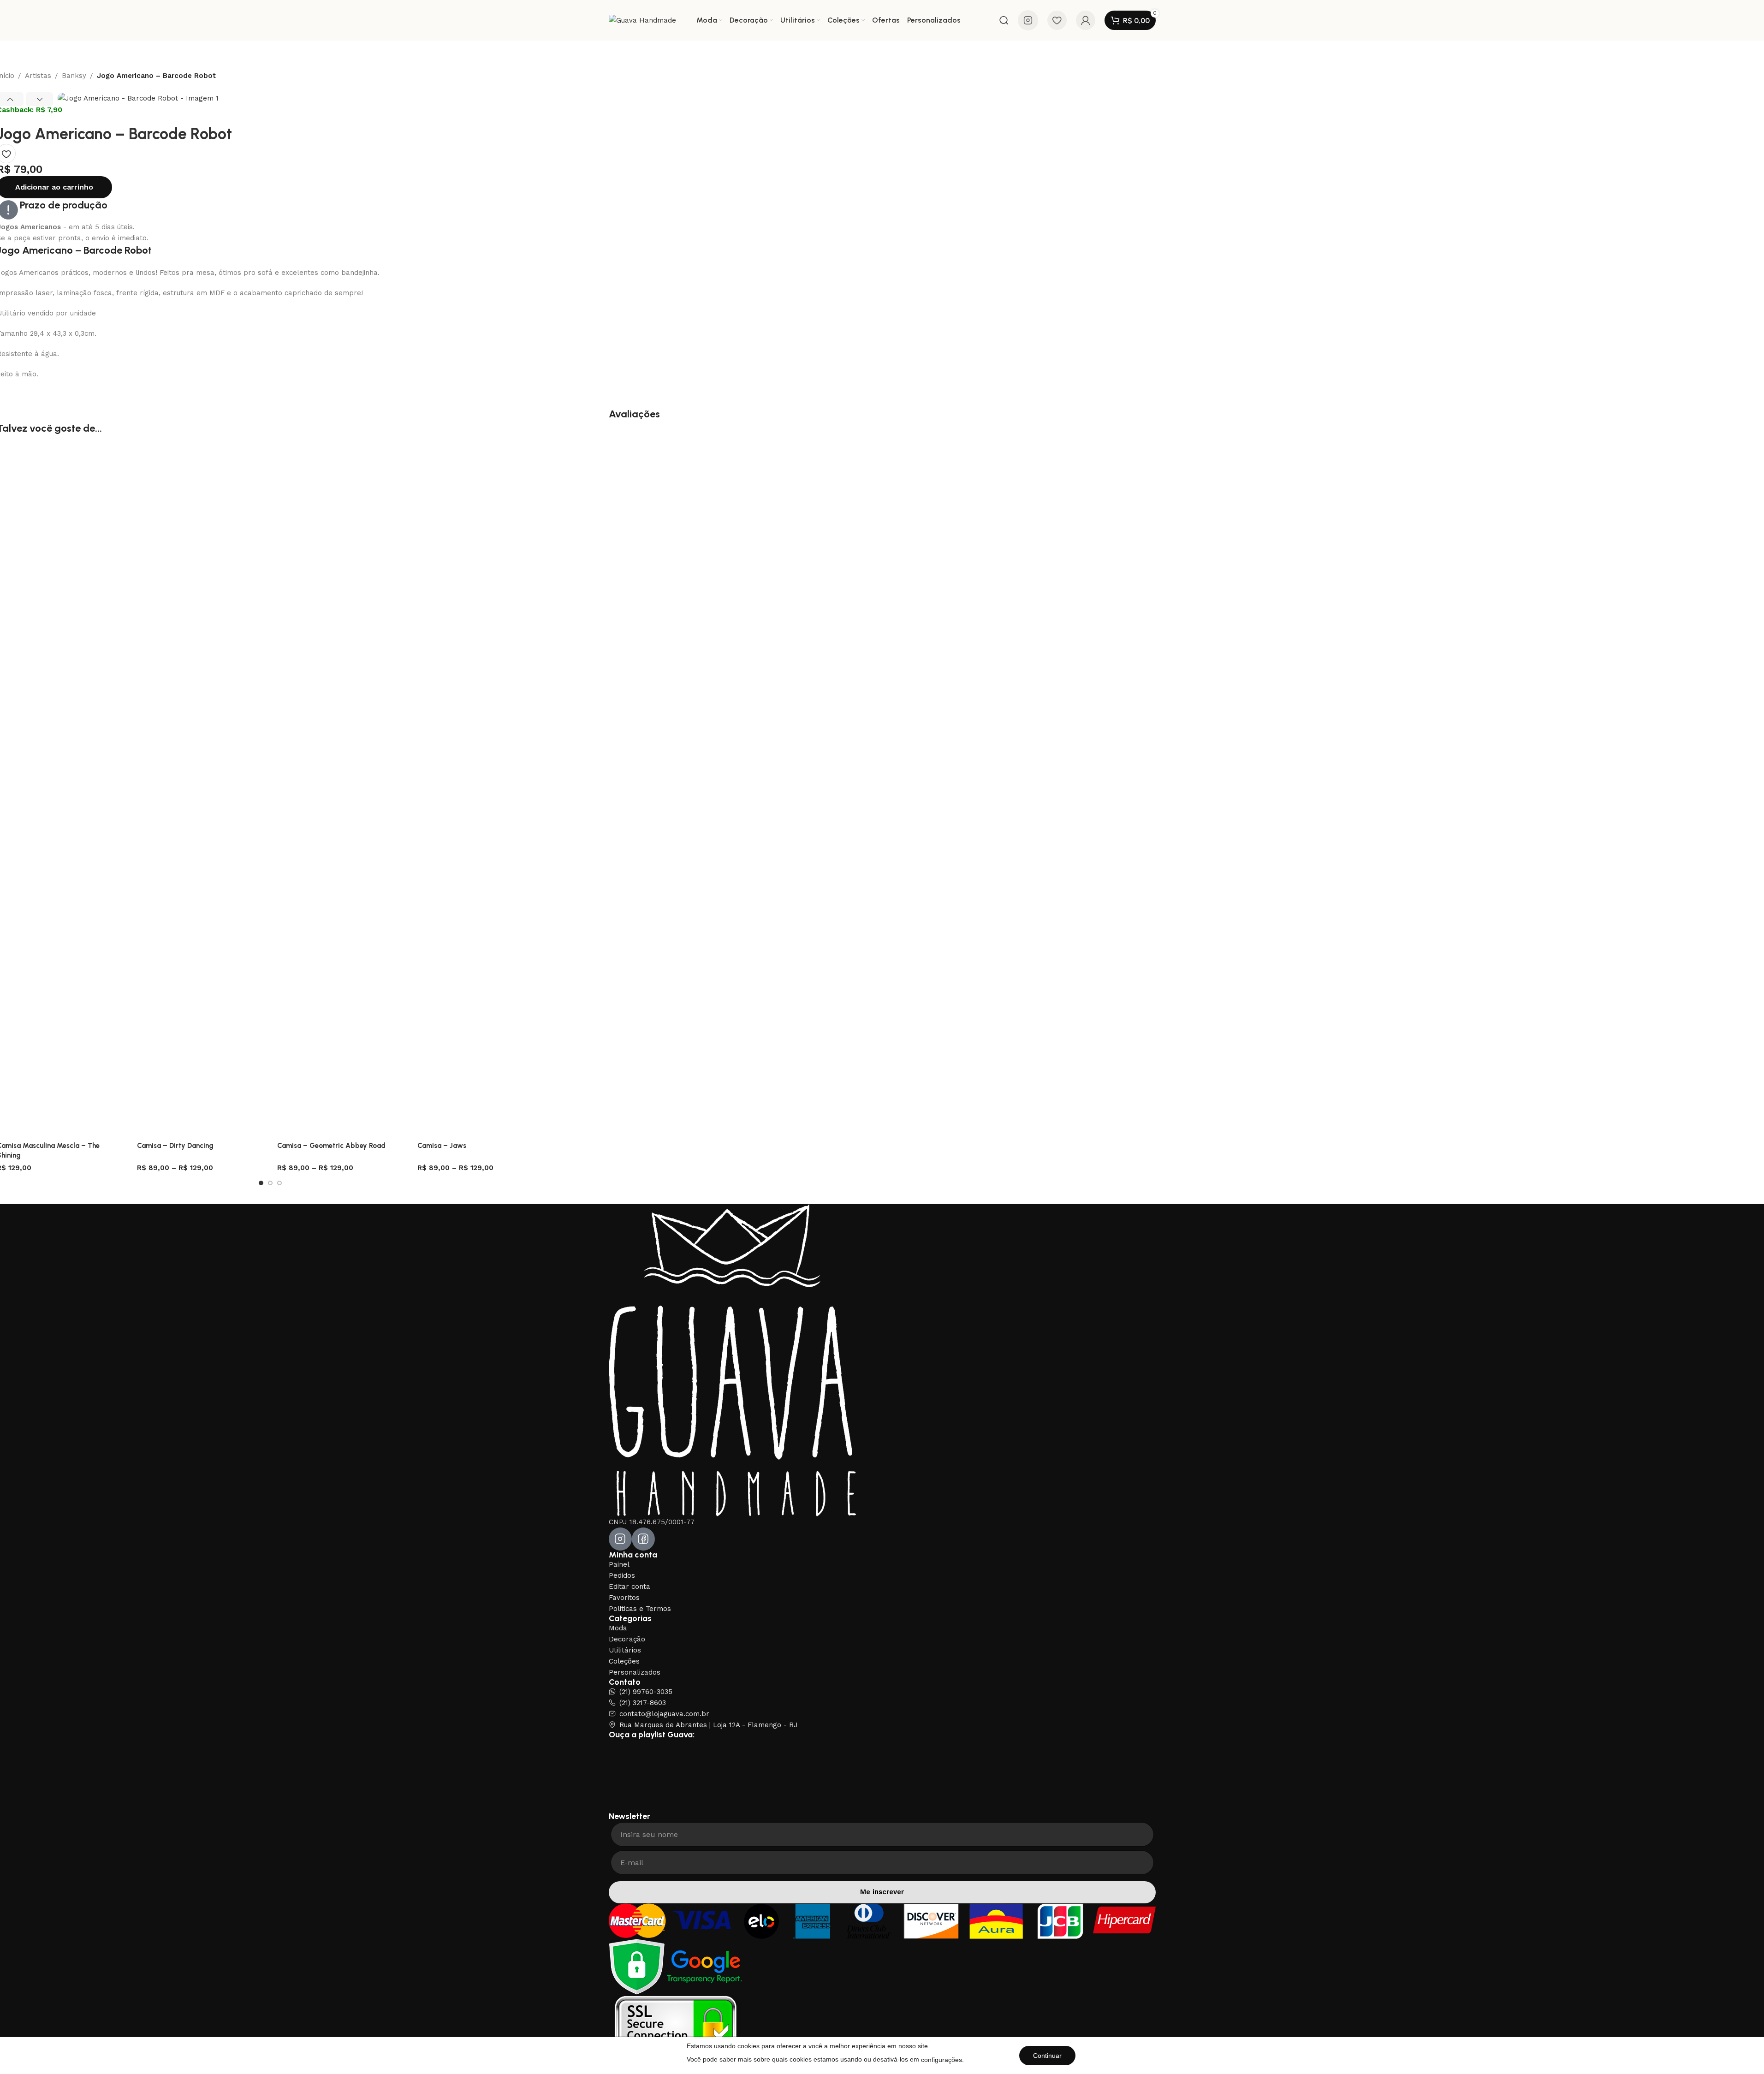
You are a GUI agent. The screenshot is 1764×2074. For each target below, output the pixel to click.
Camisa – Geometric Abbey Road (331, 1146)
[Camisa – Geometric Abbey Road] (340, 791)
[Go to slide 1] (261, 1183)
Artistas (38, 76)
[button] (39, 99)
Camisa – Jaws (442, 1146)
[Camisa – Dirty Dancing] (200, 791)
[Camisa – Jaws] (481, 791)
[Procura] (1004, 20)
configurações (941, 2060)
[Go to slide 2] (270, 1183)
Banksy (74, 76)
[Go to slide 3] (279, 1183)
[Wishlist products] (1057, 20)
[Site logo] (642, 20)
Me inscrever (882, 1892)
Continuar (1047, 2056)
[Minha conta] (1086, 20)
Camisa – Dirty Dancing (175, 1146)
